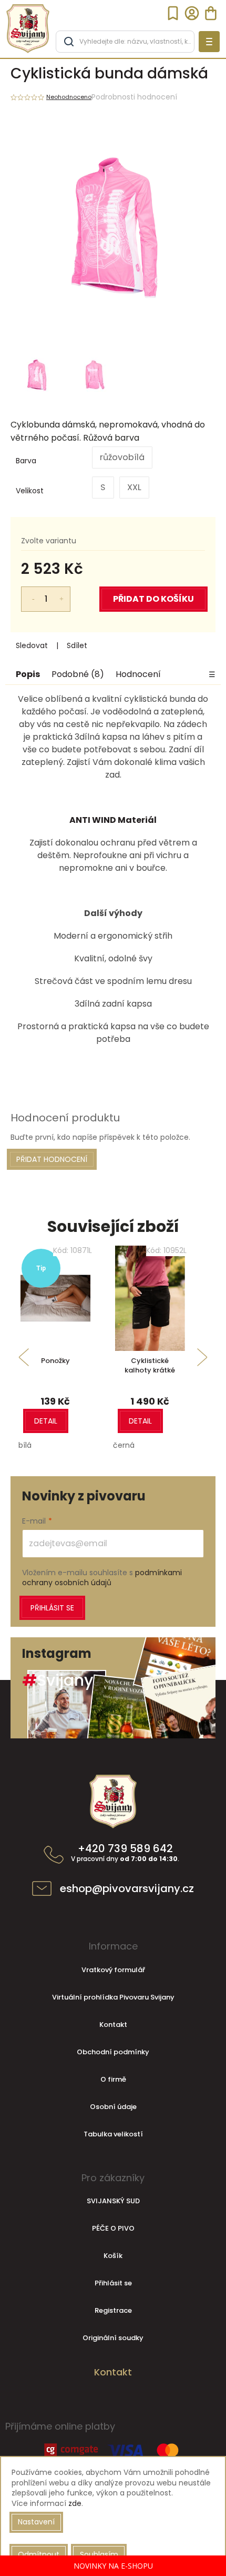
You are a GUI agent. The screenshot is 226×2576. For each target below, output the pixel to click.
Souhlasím (99, 2554)
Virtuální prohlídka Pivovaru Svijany (113, 1997)
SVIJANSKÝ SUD (113, 2201)
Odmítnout (39, 2554)
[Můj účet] (192, 13)
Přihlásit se (52, 1608)
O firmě (113, 2079)
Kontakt (113, 2025)
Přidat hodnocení (52, 1159)
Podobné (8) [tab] (78, 674)
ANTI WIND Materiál (113, 820)
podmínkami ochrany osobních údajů (102, 1578)
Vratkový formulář (113, 1970)
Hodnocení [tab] (138, 674)
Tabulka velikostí (113, 2134)
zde (75, 2503)
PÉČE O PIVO (113, 2228)
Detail (46, 1421)
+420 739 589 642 (125, 1853)
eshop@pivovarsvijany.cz (127, 1888)
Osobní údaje (113, 2107)
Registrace (113, 2310)
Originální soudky (113, 2338)
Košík (113, 2256)
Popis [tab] (28, 674)
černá (124, 1445)
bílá (25, 1445)
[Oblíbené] (173, 13)
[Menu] (209, 42)
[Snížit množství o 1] (27, 593)
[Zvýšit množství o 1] (65, 593)
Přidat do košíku (153, 599)
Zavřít (101, 646)
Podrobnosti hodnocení (134, 97)
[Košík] (211, 13)
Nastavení (36, 2522)
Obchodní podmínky (113, 2052)
